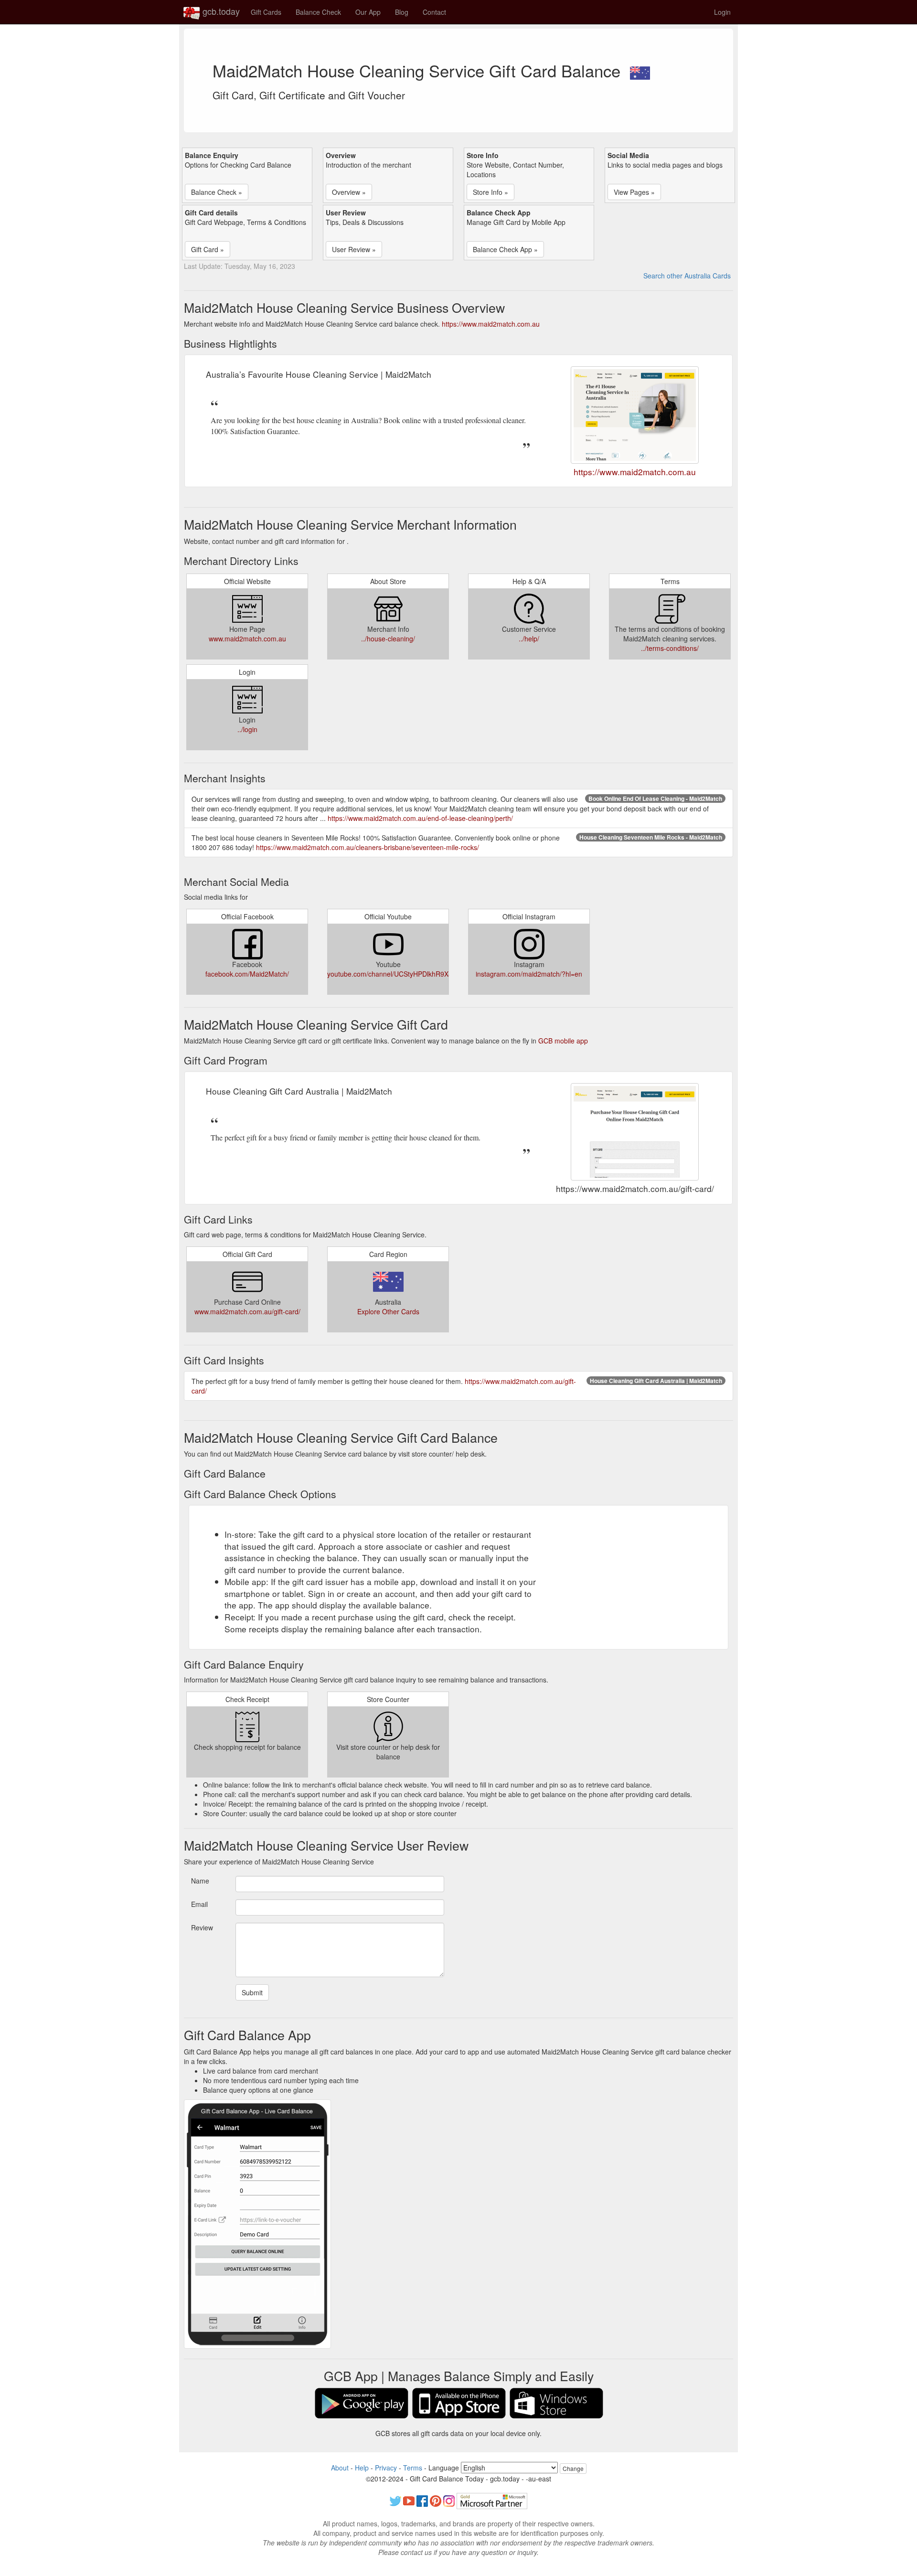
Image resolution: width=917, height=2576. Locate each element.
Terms (413, 2468)
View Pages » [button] (634, 192)
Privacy (386, 2468)
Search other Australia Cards (687, 276)
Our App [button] (368, 12)
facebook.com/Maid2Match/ (247, 974)
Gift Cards (266, 12)
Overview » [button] (349, 192)
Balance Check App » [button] (505, 249)
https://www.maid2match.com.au (491, 324)
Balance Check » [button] (217, 192)
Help (362, 2468)
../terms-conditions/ (670, 648)
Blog (402, 12)
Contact (434, 12)
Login (722, 12)
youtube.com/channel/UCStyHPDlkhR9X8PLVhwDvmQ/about (419, 974)
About (340, 2468)
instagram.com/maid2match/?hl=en (529, 974)
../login (247, 729)
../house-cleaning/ (388, 639)
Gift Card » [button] (208, 249)
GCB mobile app (563, 1041)
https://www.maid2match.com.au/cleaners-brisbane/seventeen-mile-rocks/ (368, 847)
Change (573, 2468)
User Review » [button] (354, 249)
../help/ (529, 639)
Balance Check (318, 12)
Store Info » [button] (490, 192)
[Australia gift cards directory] (640, 70)
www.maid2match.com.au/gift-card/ (247, 1311)
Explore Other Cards (388, 1311)
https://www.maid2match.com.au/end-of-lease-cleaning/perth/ (420, 818)
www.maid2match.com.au (247, 639)
